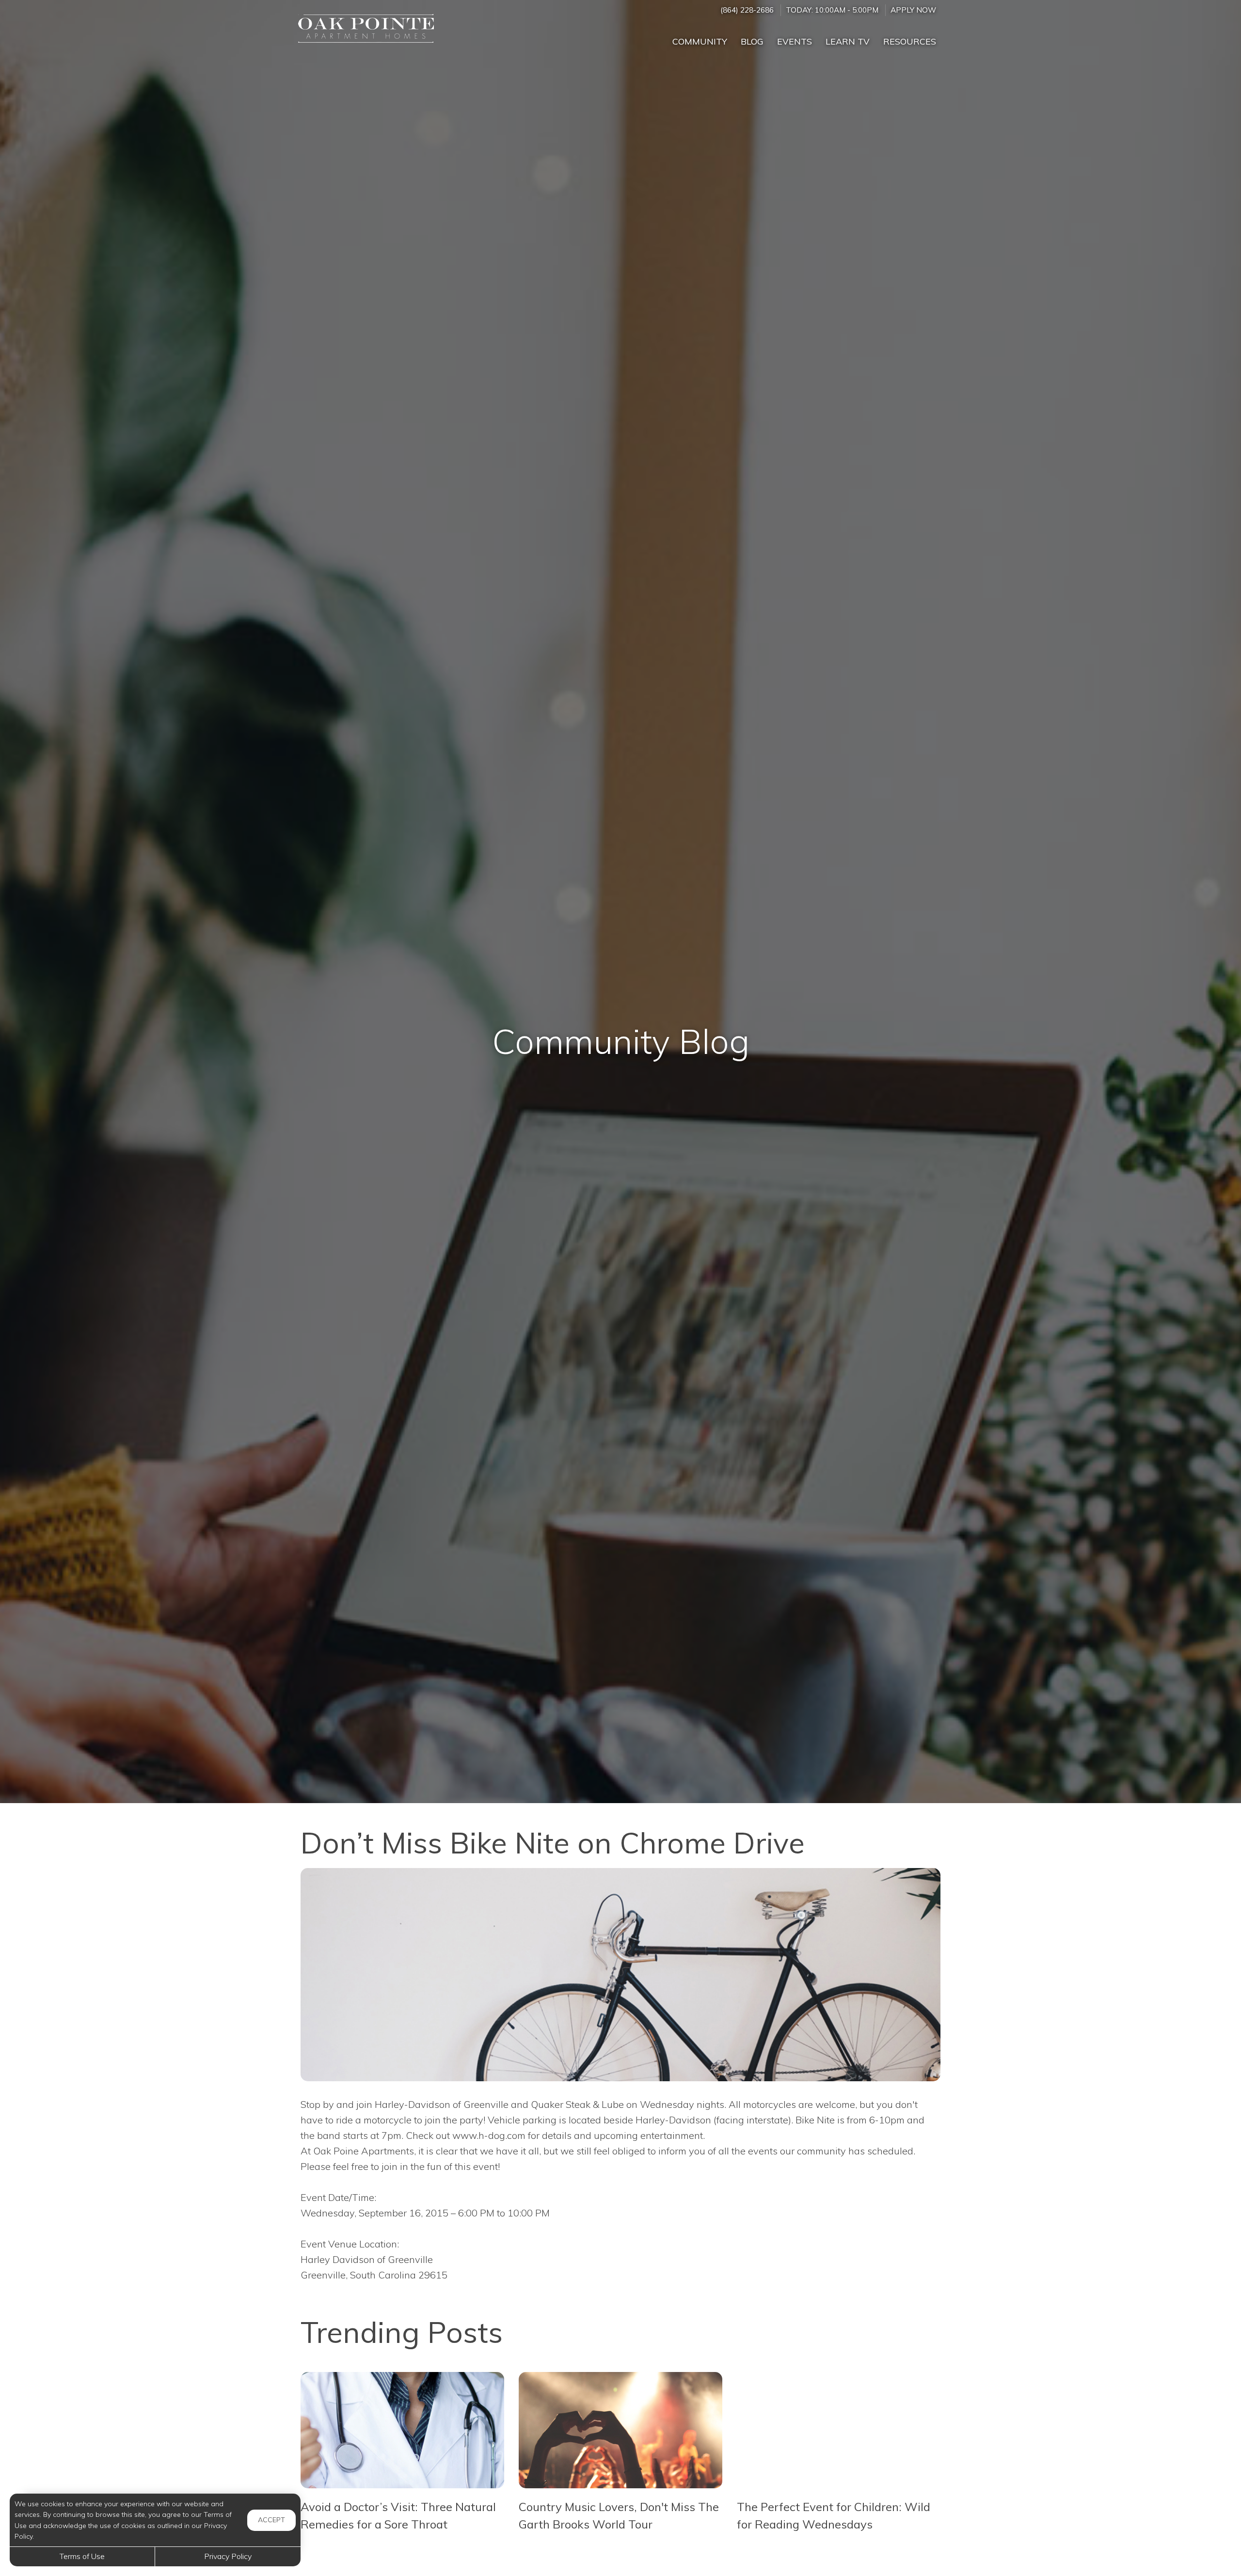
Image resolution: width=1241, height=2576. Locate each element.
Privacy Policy (228, 2556)
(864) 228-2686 (747, 10)
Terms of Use (82, 2556)
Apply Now (913, 10)
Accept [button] (271, 2520)
